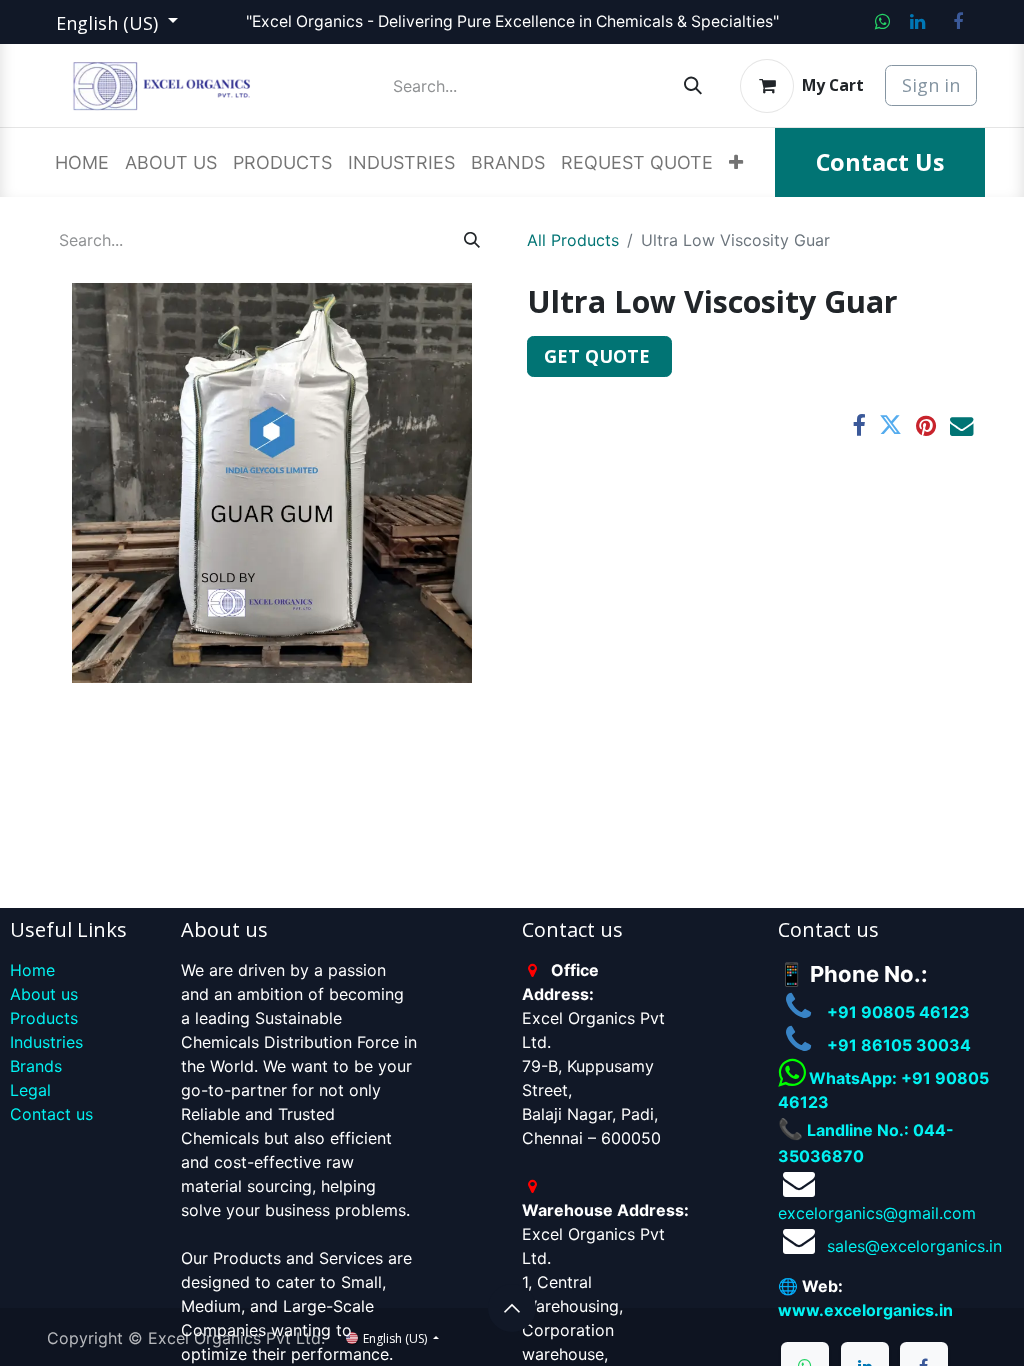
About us (44, 994)
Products (44, 1018)
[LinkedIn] (917, 22)
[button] (512, 1308)
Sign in (931, 85)
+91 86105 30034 (899, 1045)
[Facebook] (958, 22)
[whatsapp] (882, 22)
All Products (573, 240)
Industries (46, 1042)
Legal (30, 1090)
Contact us (51, 1114)
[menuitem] (82, 162)
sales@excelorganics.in (914, 1246)
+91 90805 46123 (898, 1012)
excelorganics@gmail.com (877, 1213)
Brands (36, 1066)
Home (32, 970)
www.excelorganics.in (865, 1310)
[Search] (693, 85)
